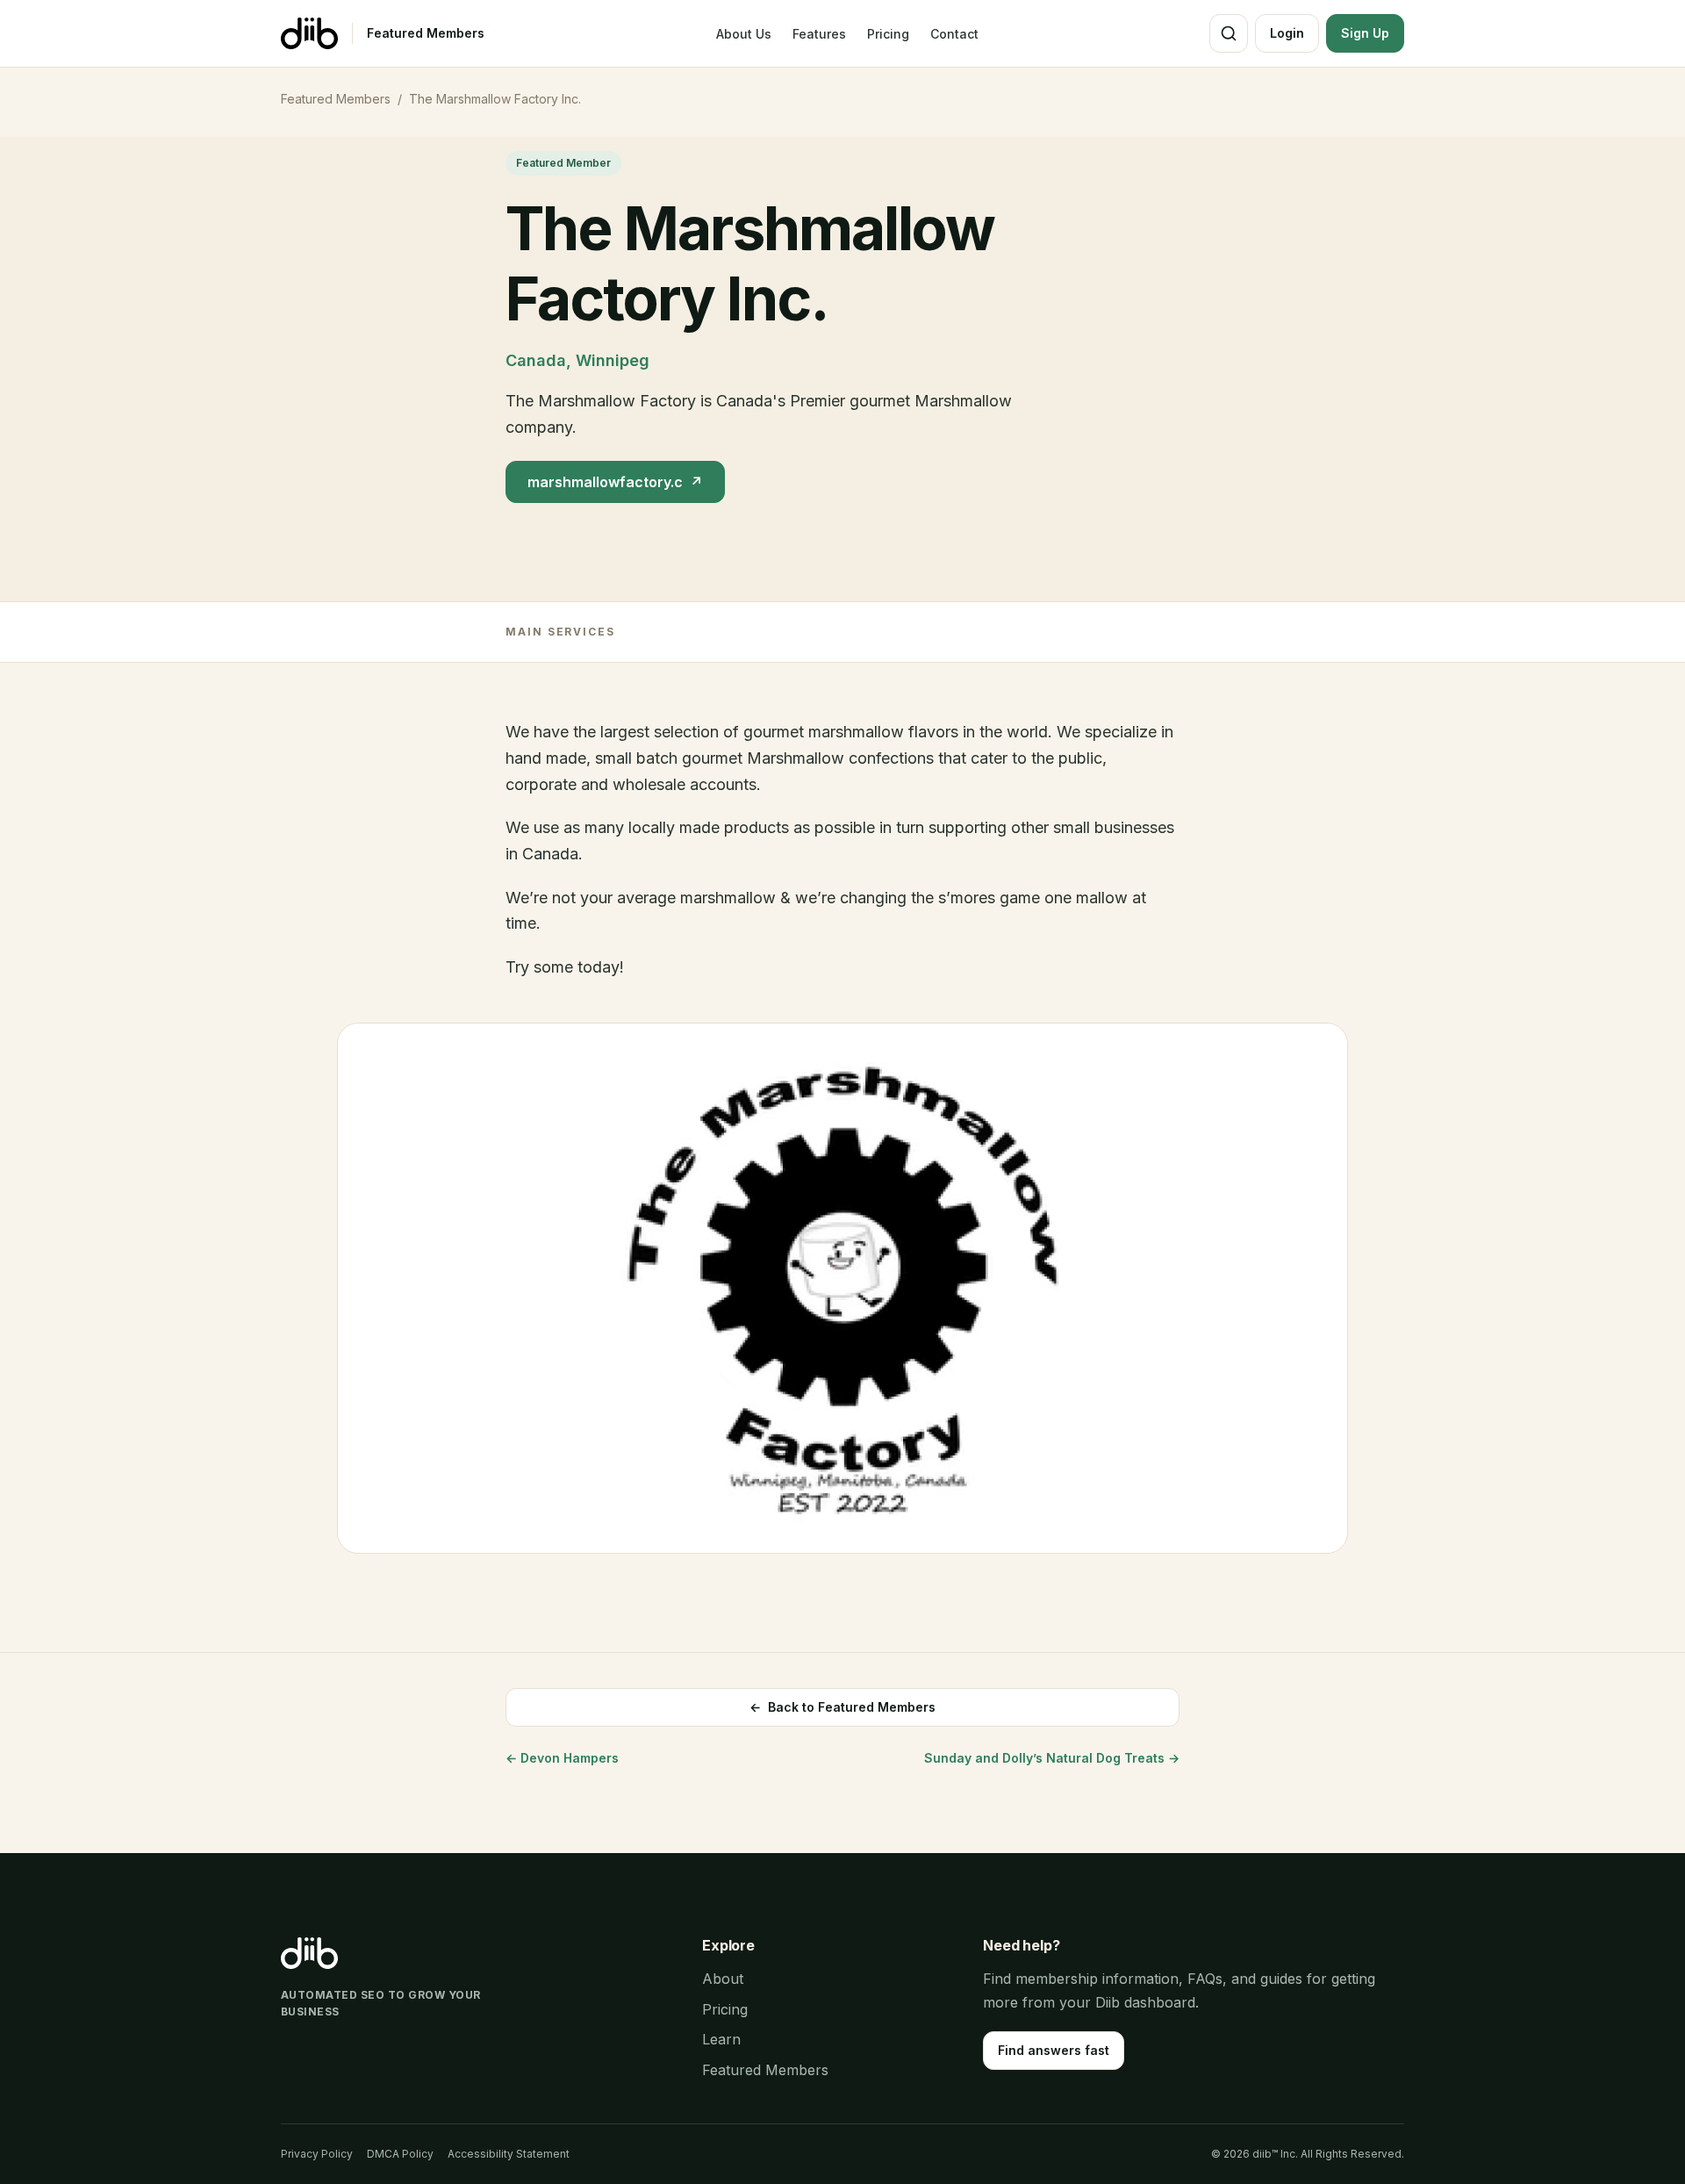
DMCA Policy (400, 2154)
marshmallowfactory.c (615, 482)
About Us (744, 34)
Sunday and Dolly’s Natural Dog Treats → (1052, 1758)
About (723, 1979)
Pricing (888, 34)
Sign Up (1365, 33)
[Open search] (1229, 33)
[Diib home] (309, 33)
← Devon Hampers (562, 1758)
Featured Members (426, 33)
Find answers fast (1054, 2050)
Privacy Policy (317, 2154)
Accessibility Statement (509, 2154)
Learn (721, 2039)
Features (819, 34)
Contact (954, 34)
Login (1287, 33)
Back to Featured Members (842, 1707)
